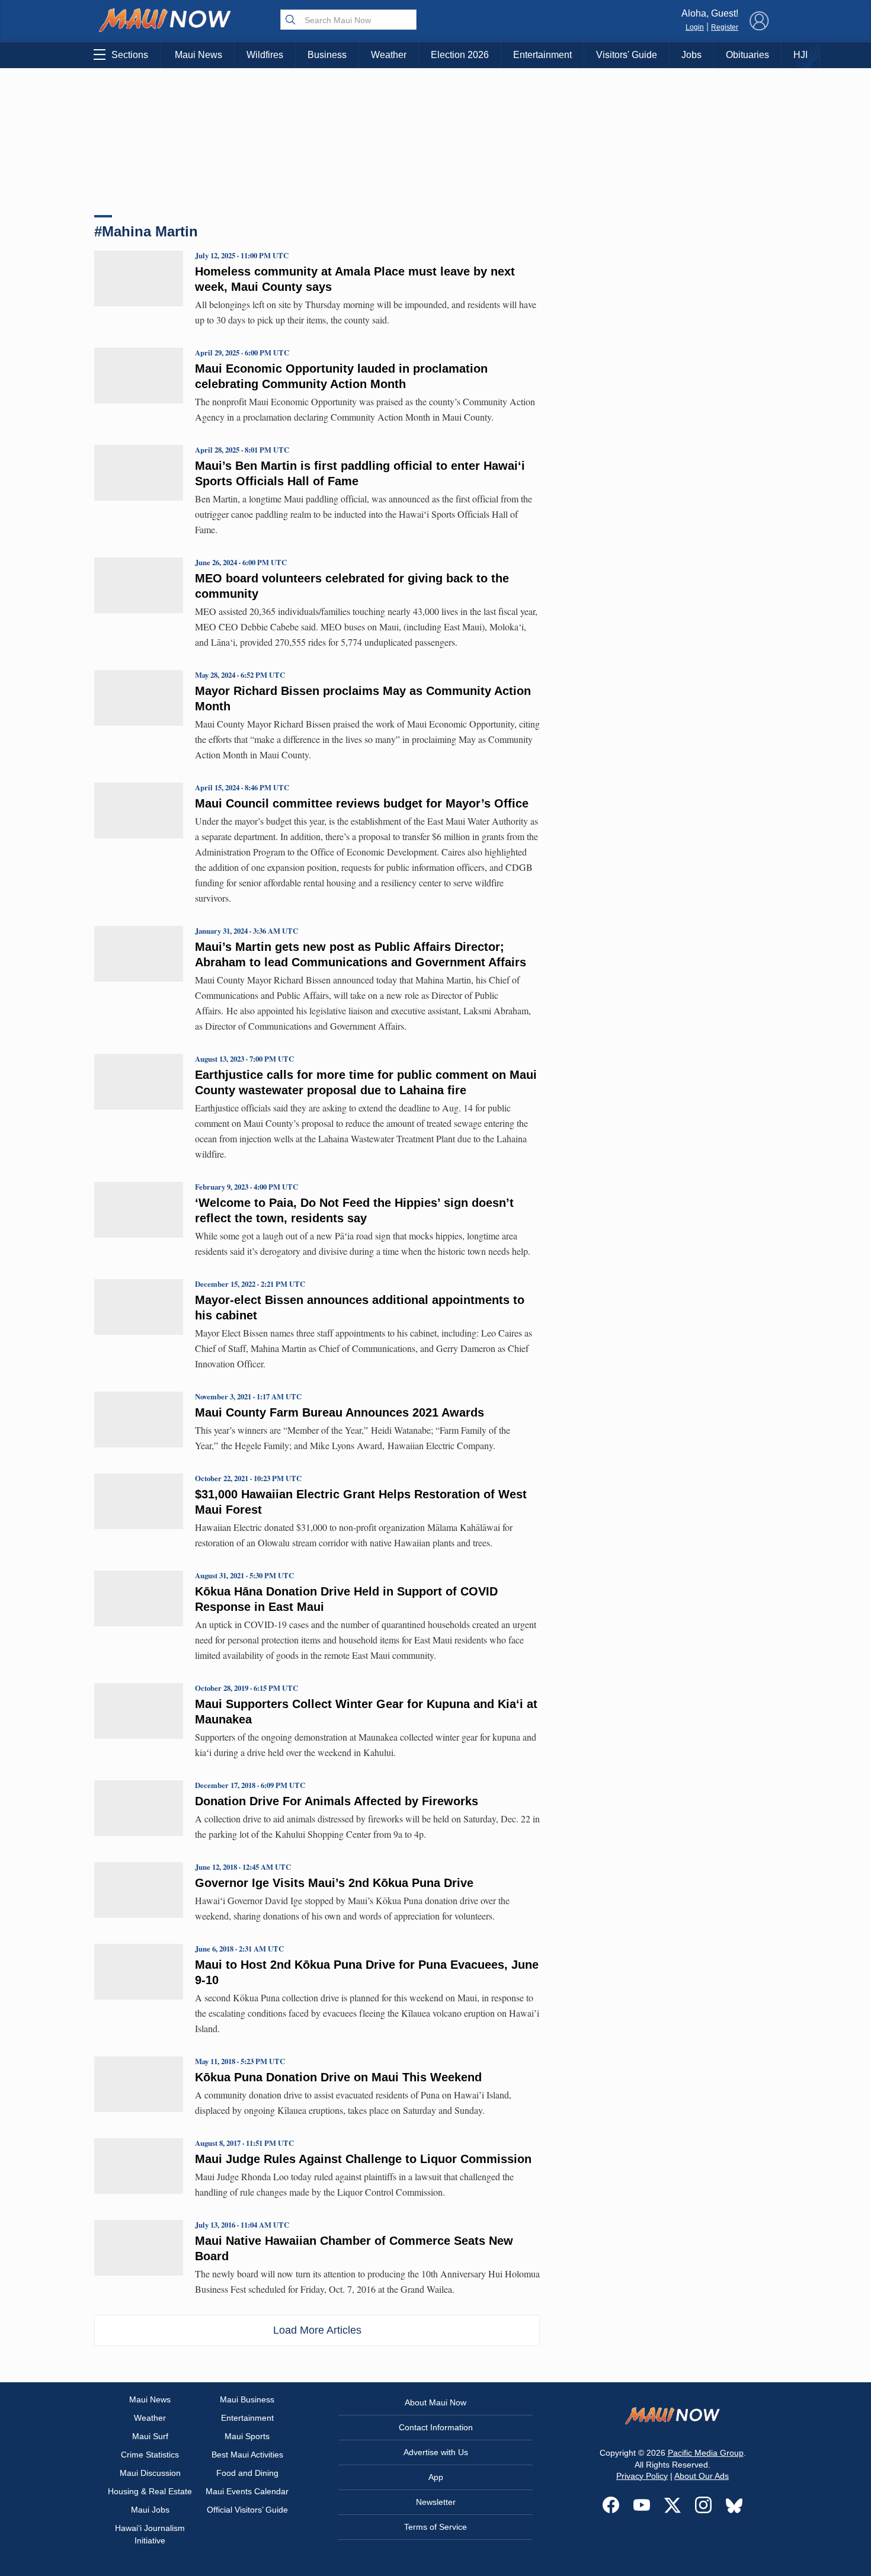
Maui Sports (247, 2436)
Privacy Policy (642, 2476)
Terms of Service (435, 2527)
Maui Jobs (150, 2510)
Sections (130, 55)
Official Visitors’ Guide (247, 2510)
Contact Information (436, 2427)
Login (695, 27)
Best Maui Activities (247, 2455)
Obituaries (747, 55)
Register (725, 27)
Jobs (691, 55)
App (436, 2477)
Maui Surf (150, 2436)
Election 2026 (460, 55)
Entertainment (542, 55)
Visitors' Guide (627, 55)
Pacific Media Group (706, 2453)
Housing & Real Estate (150, 2491)
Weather (389, 55)
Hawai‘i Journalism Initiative (150, 2534)
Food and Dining (247, 2473)
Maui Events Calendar (247, 2491)
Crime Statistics (150, 2455)
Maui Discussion (150, 2473)
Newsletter (436, 2502)
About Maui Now (435, 2402)
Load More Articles (317, 2330)
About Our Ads (702, 2476)
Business (327, 55)
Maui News (198, 55)
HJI (800, 55)
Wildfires (265, 55)
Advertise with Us (436, 2452)
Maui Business (247, 2399)
